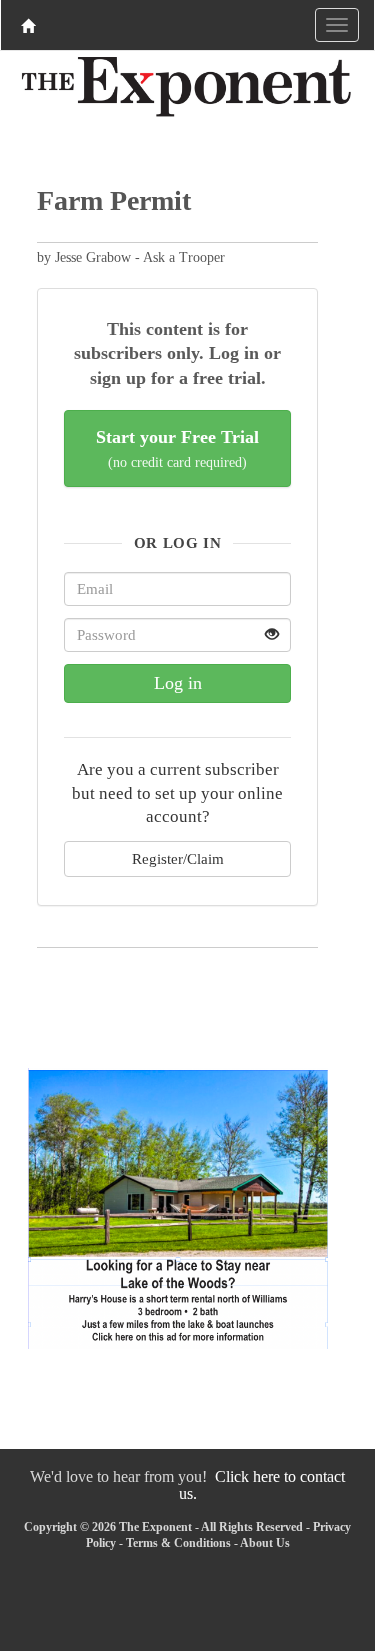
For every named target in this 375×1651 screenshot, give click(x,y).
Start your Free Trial (177, 448)
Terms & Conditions (178, 1543)
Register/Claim (178, 858)
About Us (265, 1543)
